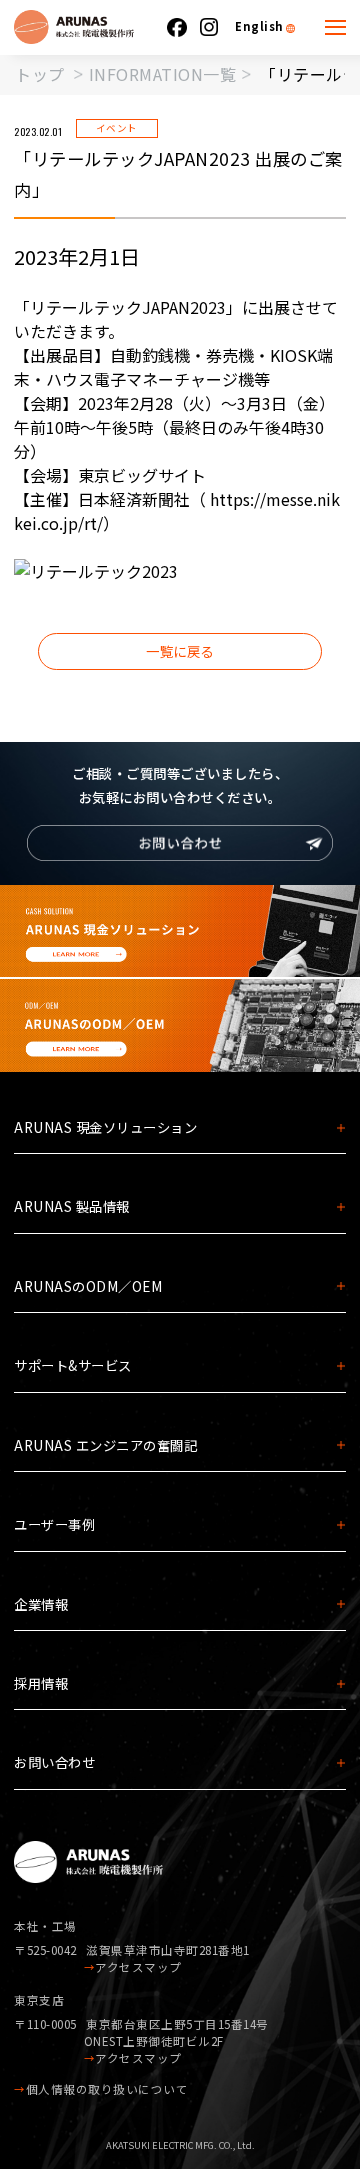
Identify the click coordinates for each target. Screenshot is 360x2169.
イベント (117, 128)
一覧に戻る (180, 651)
